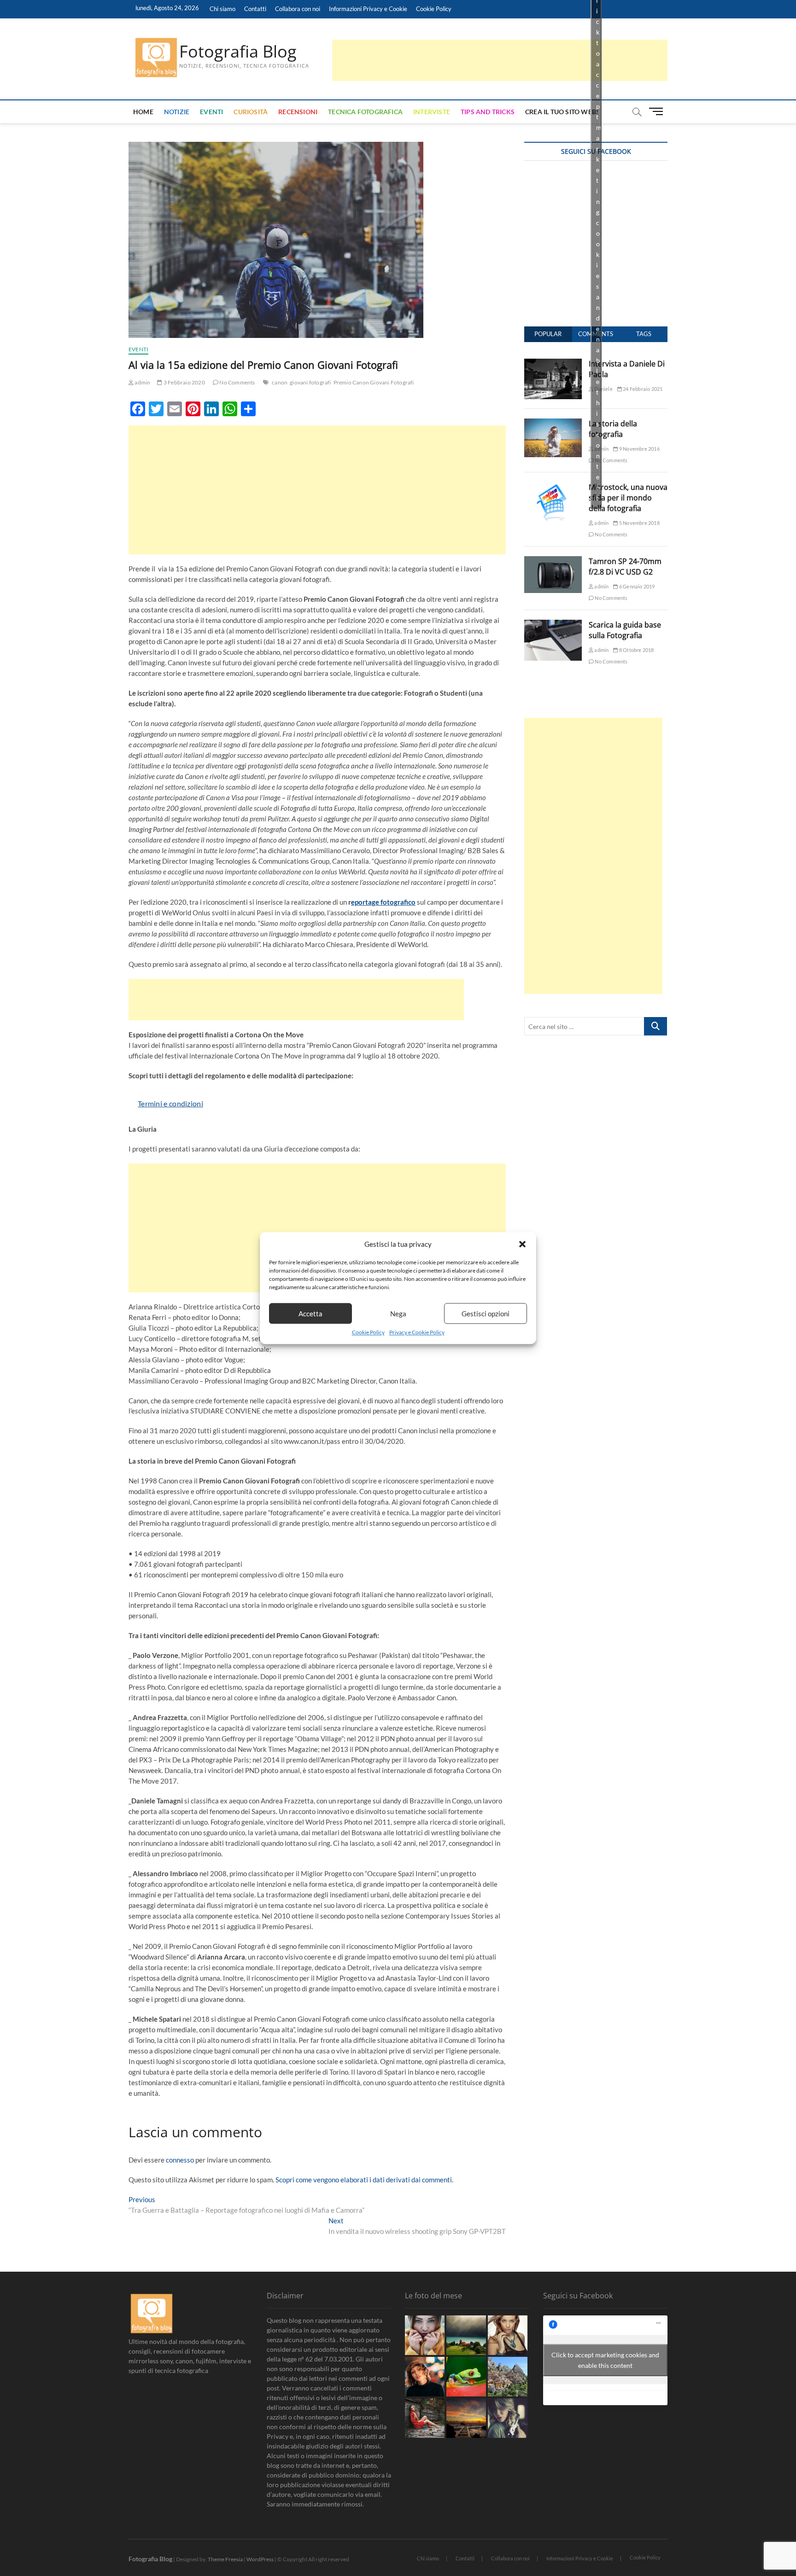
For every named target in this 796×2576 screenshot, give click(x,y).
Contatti (255, 9)
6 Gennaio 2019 (636, 586)
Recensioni (298, 112)
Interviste (432, 112)
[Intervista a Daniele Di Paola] (553, 364)
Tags (644, 334)
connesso (180, 2160)
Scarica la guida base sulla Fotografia (625, 630)
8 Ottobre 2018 (636, 650)
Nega (398, 1314)
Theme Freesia (225, 2559)
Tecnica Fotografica (365, 112)
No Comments (237, 382)
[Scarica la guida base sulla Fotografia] (553, 625)
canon (280, 382)
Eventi (211, 112)
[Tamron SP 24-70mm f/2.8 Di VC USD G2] (553, 561)
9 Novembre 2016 (639, 449)
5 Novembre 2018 (639, 523)
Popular (548, 334)
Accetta (310, 1314)
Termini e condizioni (170, 1103)
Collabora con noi (298, 9)
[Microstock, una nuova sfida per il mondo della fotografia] (553, 487)
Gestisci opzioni (486, 1314)
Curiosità (251, 112)
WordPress (260, 2559)
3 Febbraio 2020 (184, 382)
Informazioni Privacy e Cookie (368, 9)
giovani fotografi (310, 382)
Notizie (177, 112)
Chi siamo (222, 9)
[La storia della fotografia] (553, 424)
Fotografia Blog (238, 52)
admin (142, 382)
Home (143, 112)
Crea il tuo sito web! (562, 112)
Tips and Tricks (488, 112)
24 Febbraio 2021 (642, 389)
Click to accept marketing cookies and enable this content (605, 2360)
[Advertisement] (500, 60)
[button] (522, 1244)
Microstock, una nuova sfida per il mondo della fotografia (628, 498)
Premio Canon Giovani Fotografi (374, 382)
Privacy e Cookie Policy (417, 1333)
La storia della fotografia (613, 429)
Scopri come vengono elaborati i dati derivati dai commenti (364, 2180)
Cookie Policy (368, 1333)
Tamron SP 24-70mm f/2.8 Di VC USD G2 (625, 567)
